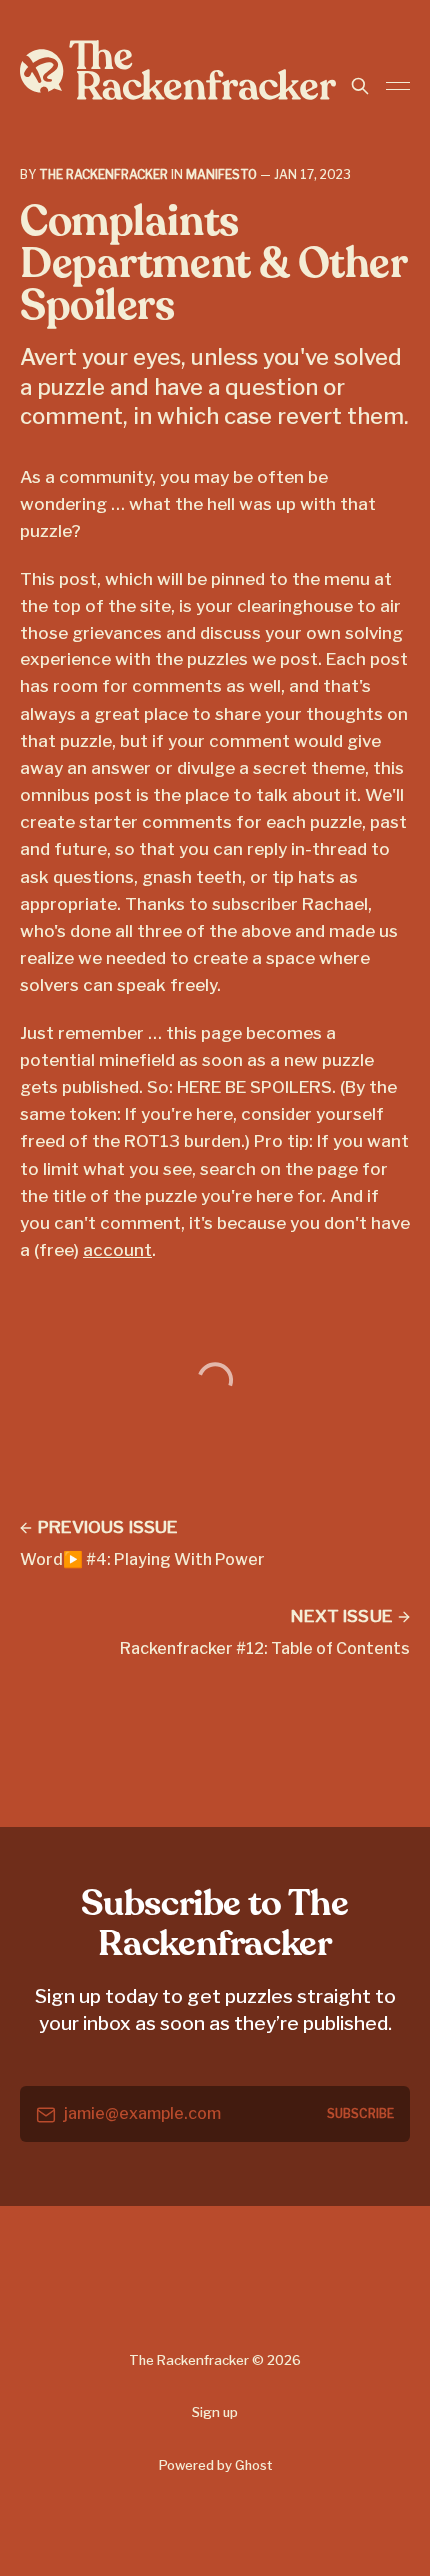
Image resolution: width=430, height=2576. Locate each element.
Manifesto (221, 174)
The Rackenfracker (103, 174)
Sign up (215, 2412)
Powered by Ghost (215, 2465)
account (117, 1250)
